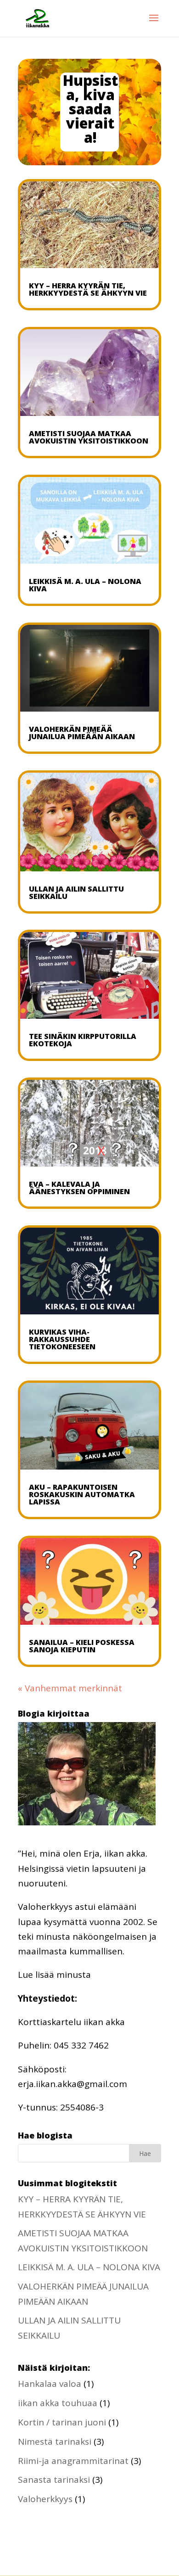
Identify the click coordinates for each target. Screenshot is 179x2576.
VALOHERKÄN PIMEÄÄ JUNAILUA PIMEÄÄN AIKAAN (82, 733)
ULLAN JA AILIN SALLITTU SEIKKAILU (76, 892)
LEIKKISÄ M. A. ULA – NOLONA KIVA (85, 585)
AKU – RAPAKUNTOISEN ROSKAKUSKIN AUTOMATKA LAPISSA (82, 1494)
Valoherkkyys (45, 2499)
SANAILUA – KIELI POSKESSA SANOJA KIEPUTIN (82, 1646)
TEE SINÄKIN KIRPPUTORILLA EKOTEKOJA (83, 1040)
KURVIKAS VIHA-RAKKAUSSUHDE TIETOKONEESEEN (62, 1339)
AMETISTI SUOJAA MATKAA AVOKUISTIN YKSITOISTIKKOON (89, 437)
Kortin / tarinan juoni (62, 2422)
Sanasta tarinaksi (54, 2480)
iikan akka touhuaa (58, 2403)
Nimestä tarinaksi (55, 2441)
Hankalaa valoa (50, 2384)
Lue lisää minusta (54, 1975)
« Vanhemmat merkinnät (70, 1688)
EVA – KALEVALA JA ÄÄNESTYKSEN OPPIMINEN (79, 1188)
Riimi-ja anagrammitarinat (73, 2461)
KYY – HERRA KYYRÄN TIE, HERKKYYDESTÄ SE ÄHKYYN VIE (88, 289)
